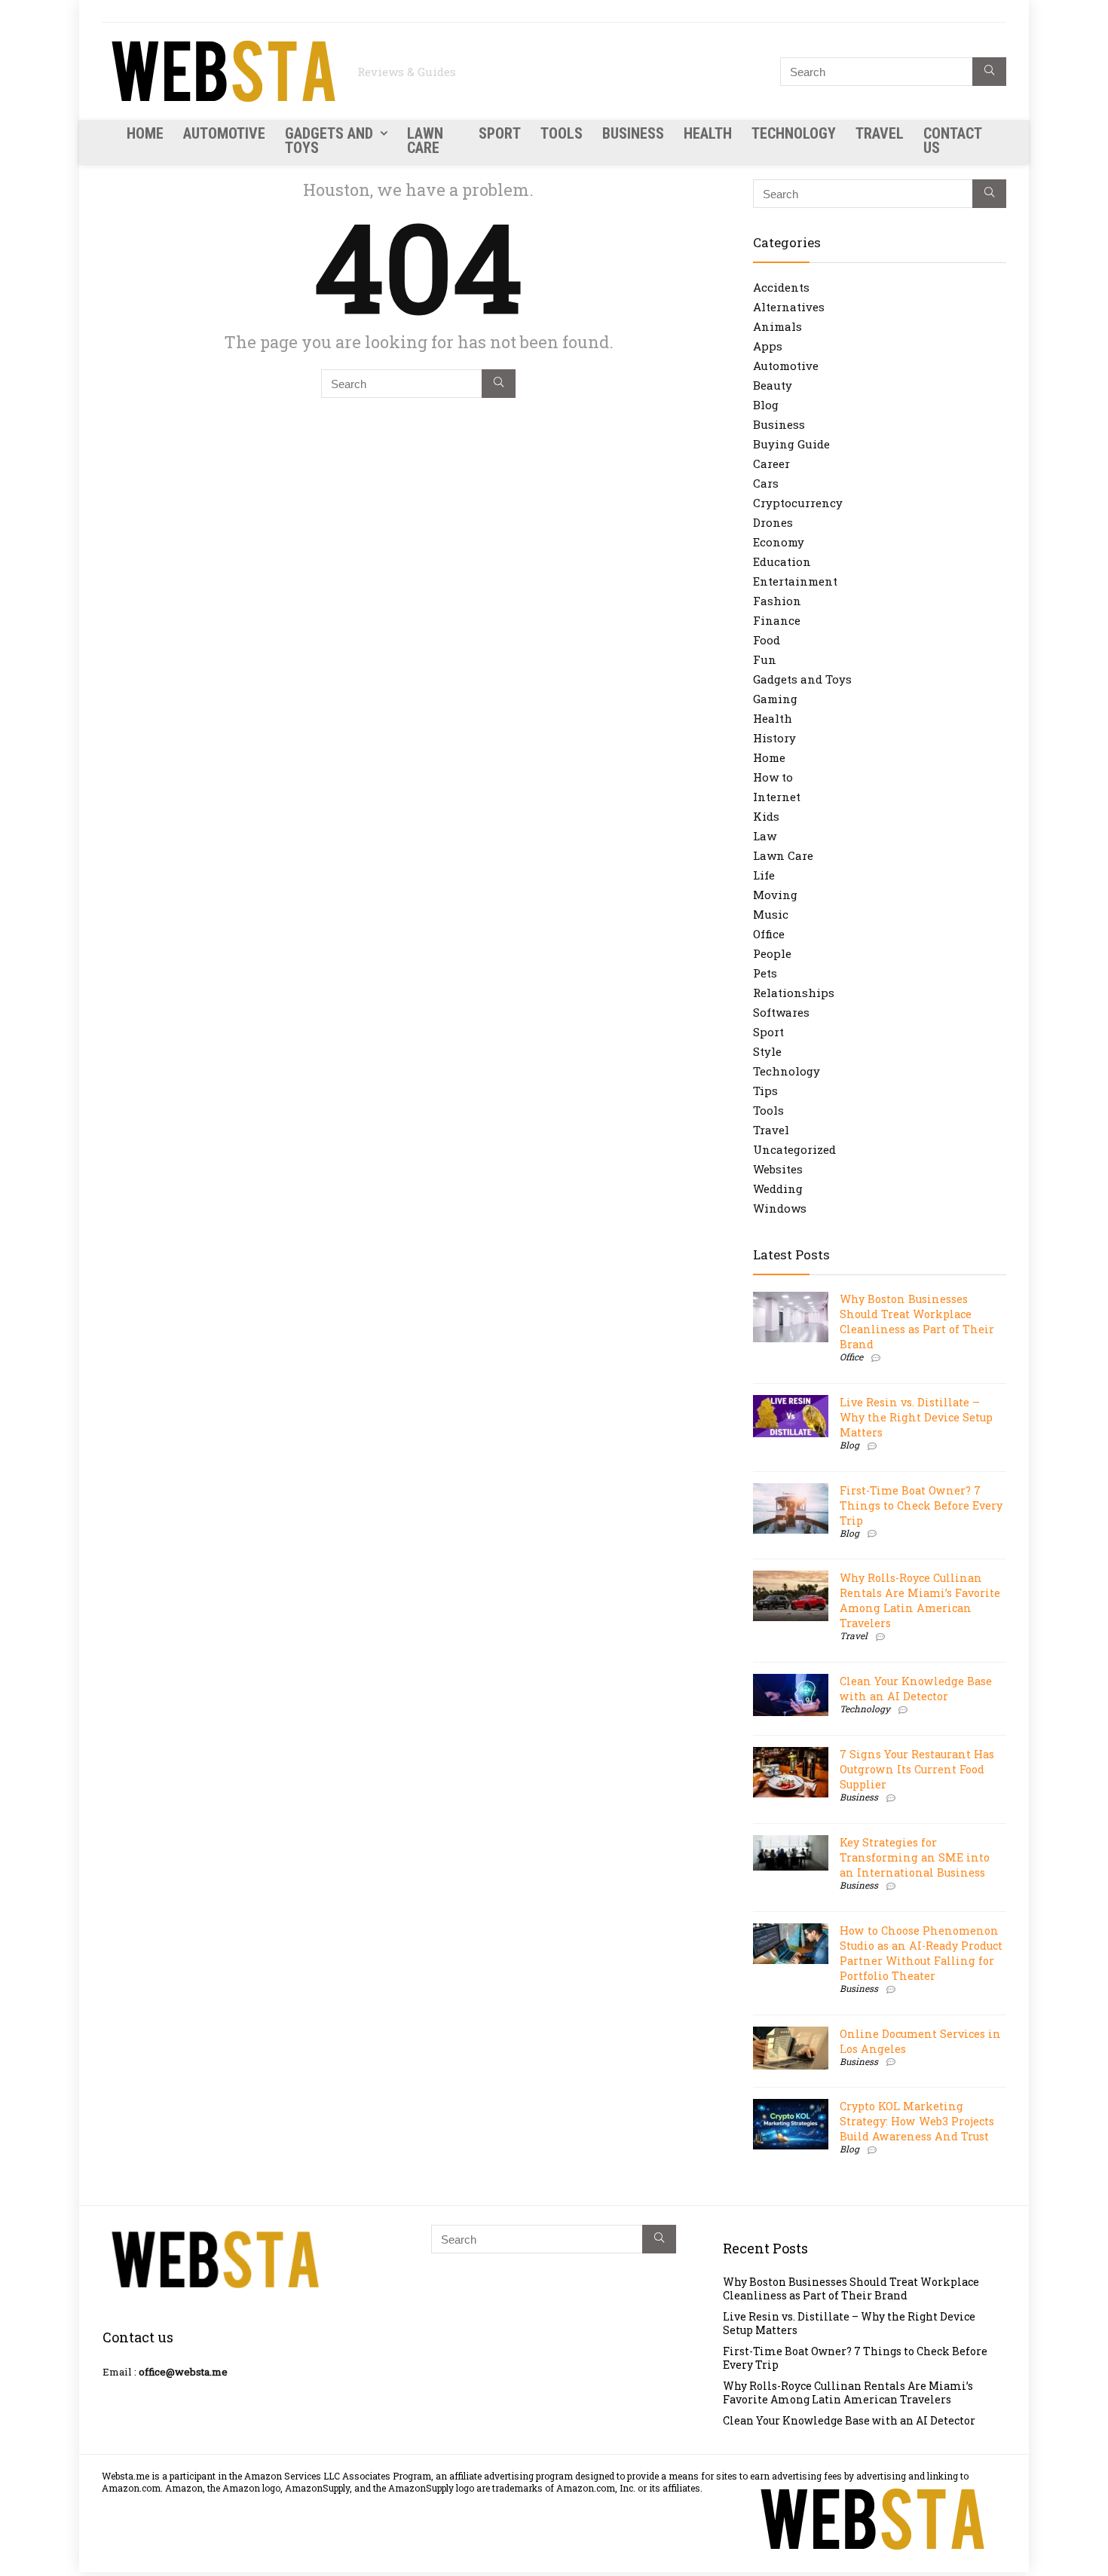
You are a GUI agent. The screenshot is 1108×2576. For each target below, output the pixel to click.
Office (769, 934)
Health (708, 133)
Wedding (778, 1189)
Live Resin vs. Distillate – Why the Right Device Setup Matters (916, 1417)
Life (764, 875)
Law (765, 836)
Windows (780, 1208)
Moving (775, 895)
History (774, 738)
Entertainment (795, 581)
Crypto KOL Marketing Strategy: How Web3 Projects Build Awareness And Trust (917, 2121)
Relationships (794, 993)
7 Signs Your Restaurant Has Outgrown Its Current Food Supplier (917, 1769)
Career (771, 463)
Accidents (781, 287)
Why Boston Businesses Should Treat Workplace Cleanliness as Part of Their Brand (917, 1322)
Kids (766, 816)
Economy (779, 542)
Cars (766, 483)
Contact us (952, 141)
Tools (562, 133)
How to (773, 777)
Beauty (773, 385)
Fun (765, 659)
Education (782, 561)
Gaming (775, 699)
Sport (500, 133)
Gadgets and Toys (329, 141)
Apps (768, 346)
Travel (880, 133)
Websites (778, 1169)
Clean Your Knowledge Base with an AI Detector (916, 1689)
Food (767, 640)
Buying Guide (791, 444)
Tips (765, 1091)
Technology (794, 133)
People (772, 953)
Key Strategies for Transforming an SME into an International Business (915, 1857)
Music (771, 914)
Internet (777, 797)
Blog (766, 405)
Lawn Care (425, 141)
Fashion (777, 601)
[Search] (989, 72)
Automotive (224, 133)
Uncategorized (794, 1149)
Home (145, 133)
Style (767, 1051)
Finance (777, 620)
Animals (777, 326)
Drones (773, 522)
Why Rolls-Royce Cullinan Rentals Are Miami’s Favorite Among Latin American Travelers (920, 1600)
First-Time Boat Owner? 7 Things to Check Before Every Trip (921, 1505)
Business (633, 133)
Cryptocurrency (798, 503)
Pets (765, 973)
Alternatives (789, 307)
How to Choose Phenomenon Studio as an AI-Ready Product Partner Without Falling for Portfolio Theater (921, 1953)
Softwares (781, 1012)
